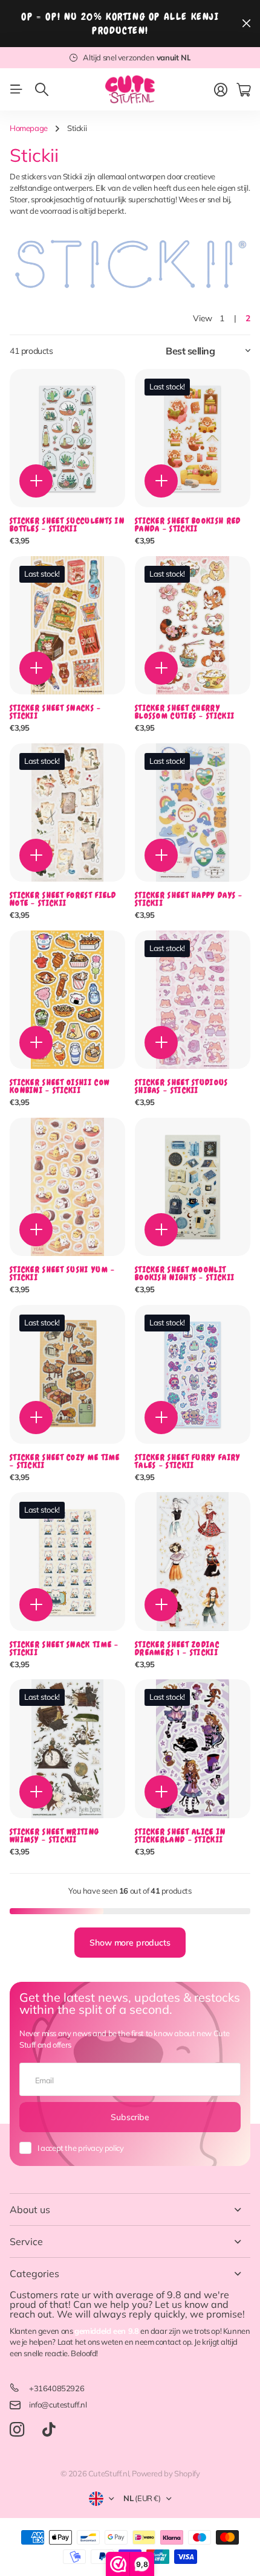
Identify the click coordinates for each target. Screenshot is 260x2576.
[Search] (42, 89)
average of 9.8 (148, 2295)
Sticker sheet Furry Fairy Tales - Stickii (188, 1461)
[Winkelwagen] (243, 90)
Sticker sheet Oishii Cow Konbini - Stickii (60, 1086)
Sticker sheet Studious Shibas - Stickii (182, 1086)
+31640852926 (57, 2388)
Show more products (130, 1943)
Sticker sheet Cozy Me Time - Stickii (65, 1461)
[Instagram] (17, 2430)
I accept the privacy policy (80, 2148)
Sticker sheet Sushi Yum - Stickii (63, 1274)
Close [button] (246, 24)
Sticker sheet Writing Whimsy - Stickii (54, 1836)
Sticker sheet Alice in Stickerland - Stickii (180, 1836)
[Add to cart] (36, 481)
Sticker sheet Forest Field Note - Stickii (63, 899)
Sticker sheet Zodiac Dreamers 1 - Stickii (177, 1648)
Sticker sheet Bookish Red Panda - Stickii (188, 525)
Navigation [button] (16, 89)
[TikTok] (49, 2430)
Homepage (29, 128)
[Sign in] (221, 90)
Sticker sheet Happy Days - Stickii (189, 899)
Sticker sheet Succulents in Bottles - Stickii (67, 525)
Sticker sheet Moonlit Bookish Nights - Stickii (185, 1274)
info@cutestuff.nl (58, 2405)
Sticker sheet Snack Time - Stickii (64, 1648)
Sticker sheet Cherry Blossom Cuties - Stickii (185, 712)
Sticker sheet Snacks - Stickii (56, 712)
